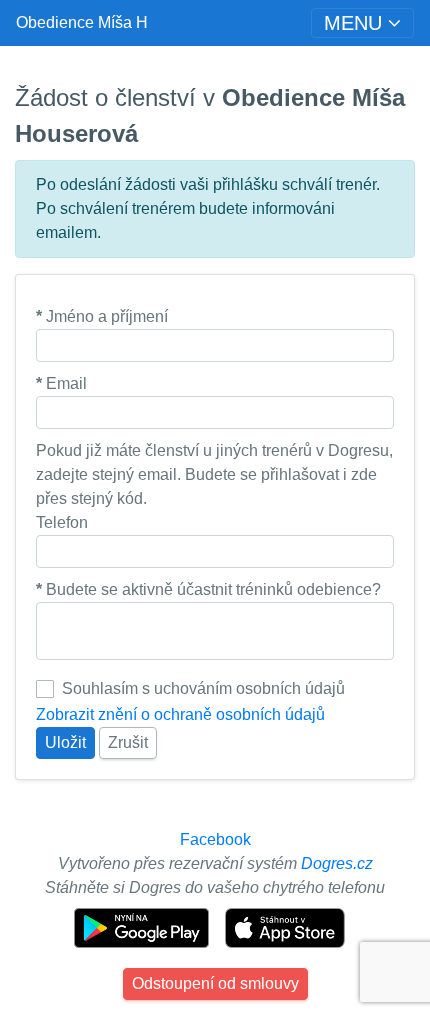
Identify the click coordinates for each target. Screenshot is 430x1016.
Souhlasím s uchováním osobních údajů (203, 688)
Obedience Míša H (82, 22)
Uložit (65, 742)
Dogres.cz (337, 863)
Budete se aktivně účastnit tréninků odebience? (208, 589)
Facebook (215, 839)
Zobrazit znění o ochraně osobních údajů (180, 714)
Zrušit (128, 742)
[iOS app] (285, 926)
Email (61, 383)
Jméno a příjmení (102, 316)
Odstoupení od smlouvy (215, 983)
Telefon (62, 522)
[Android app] (143, 926)
